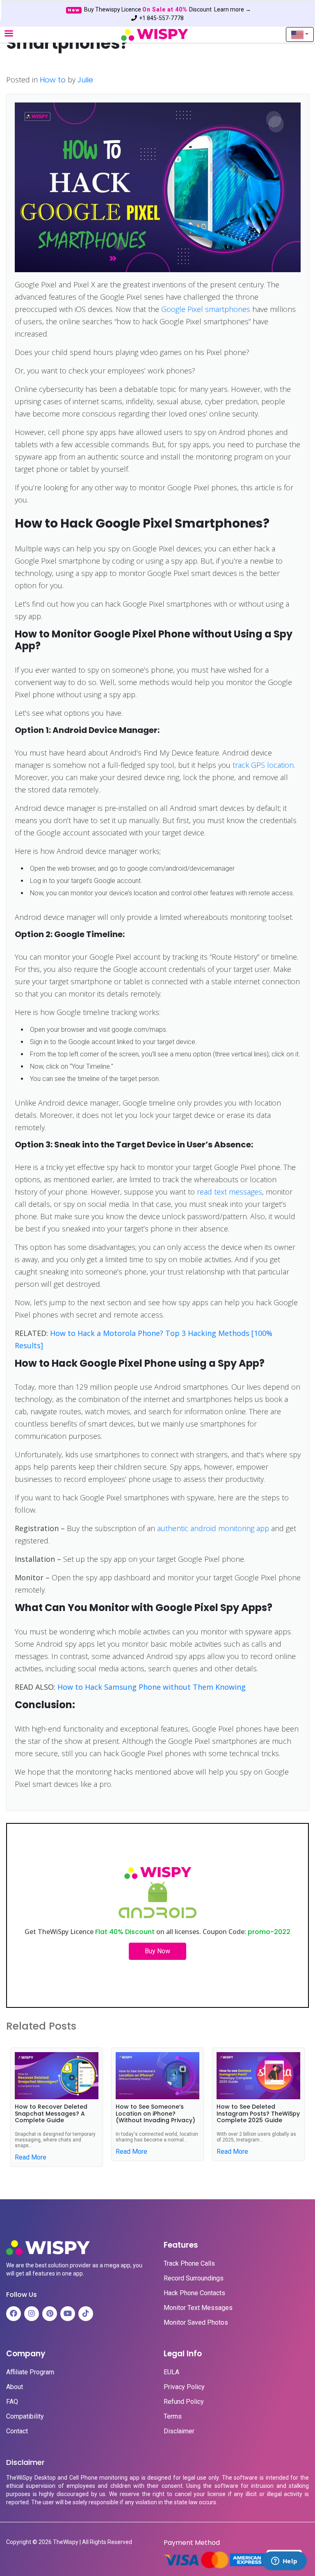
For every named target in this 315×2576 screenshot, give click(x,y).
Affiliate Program (30, 2372)
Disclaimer (179, 2431)
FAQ (12, 2402)
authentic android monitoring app (213, 1528)
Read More (31, 2157)
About (15, 2387)
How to (53, 80)
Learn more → (233, 9)
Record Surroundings (194, 2278)
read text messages (229, 1192)
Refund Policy (184, 2402)
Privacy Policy (184, 2387)
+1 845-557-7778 (161, 18)
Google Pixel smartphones (206, 309)
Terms (173, 2417)
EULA (171, 2372)
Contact (17, 2431)
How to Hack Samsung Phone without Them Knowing (152, 1687)
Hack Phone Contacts (194, 2293)
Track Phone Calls (189, 2264)
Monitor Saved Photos (196, 2323)
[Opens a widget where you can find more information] (284, 2562)
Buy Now (157, 1951)
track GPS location (263, 765)
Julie (85, 80)
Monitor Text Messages (198, 2308)
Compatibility (25, 2417)
